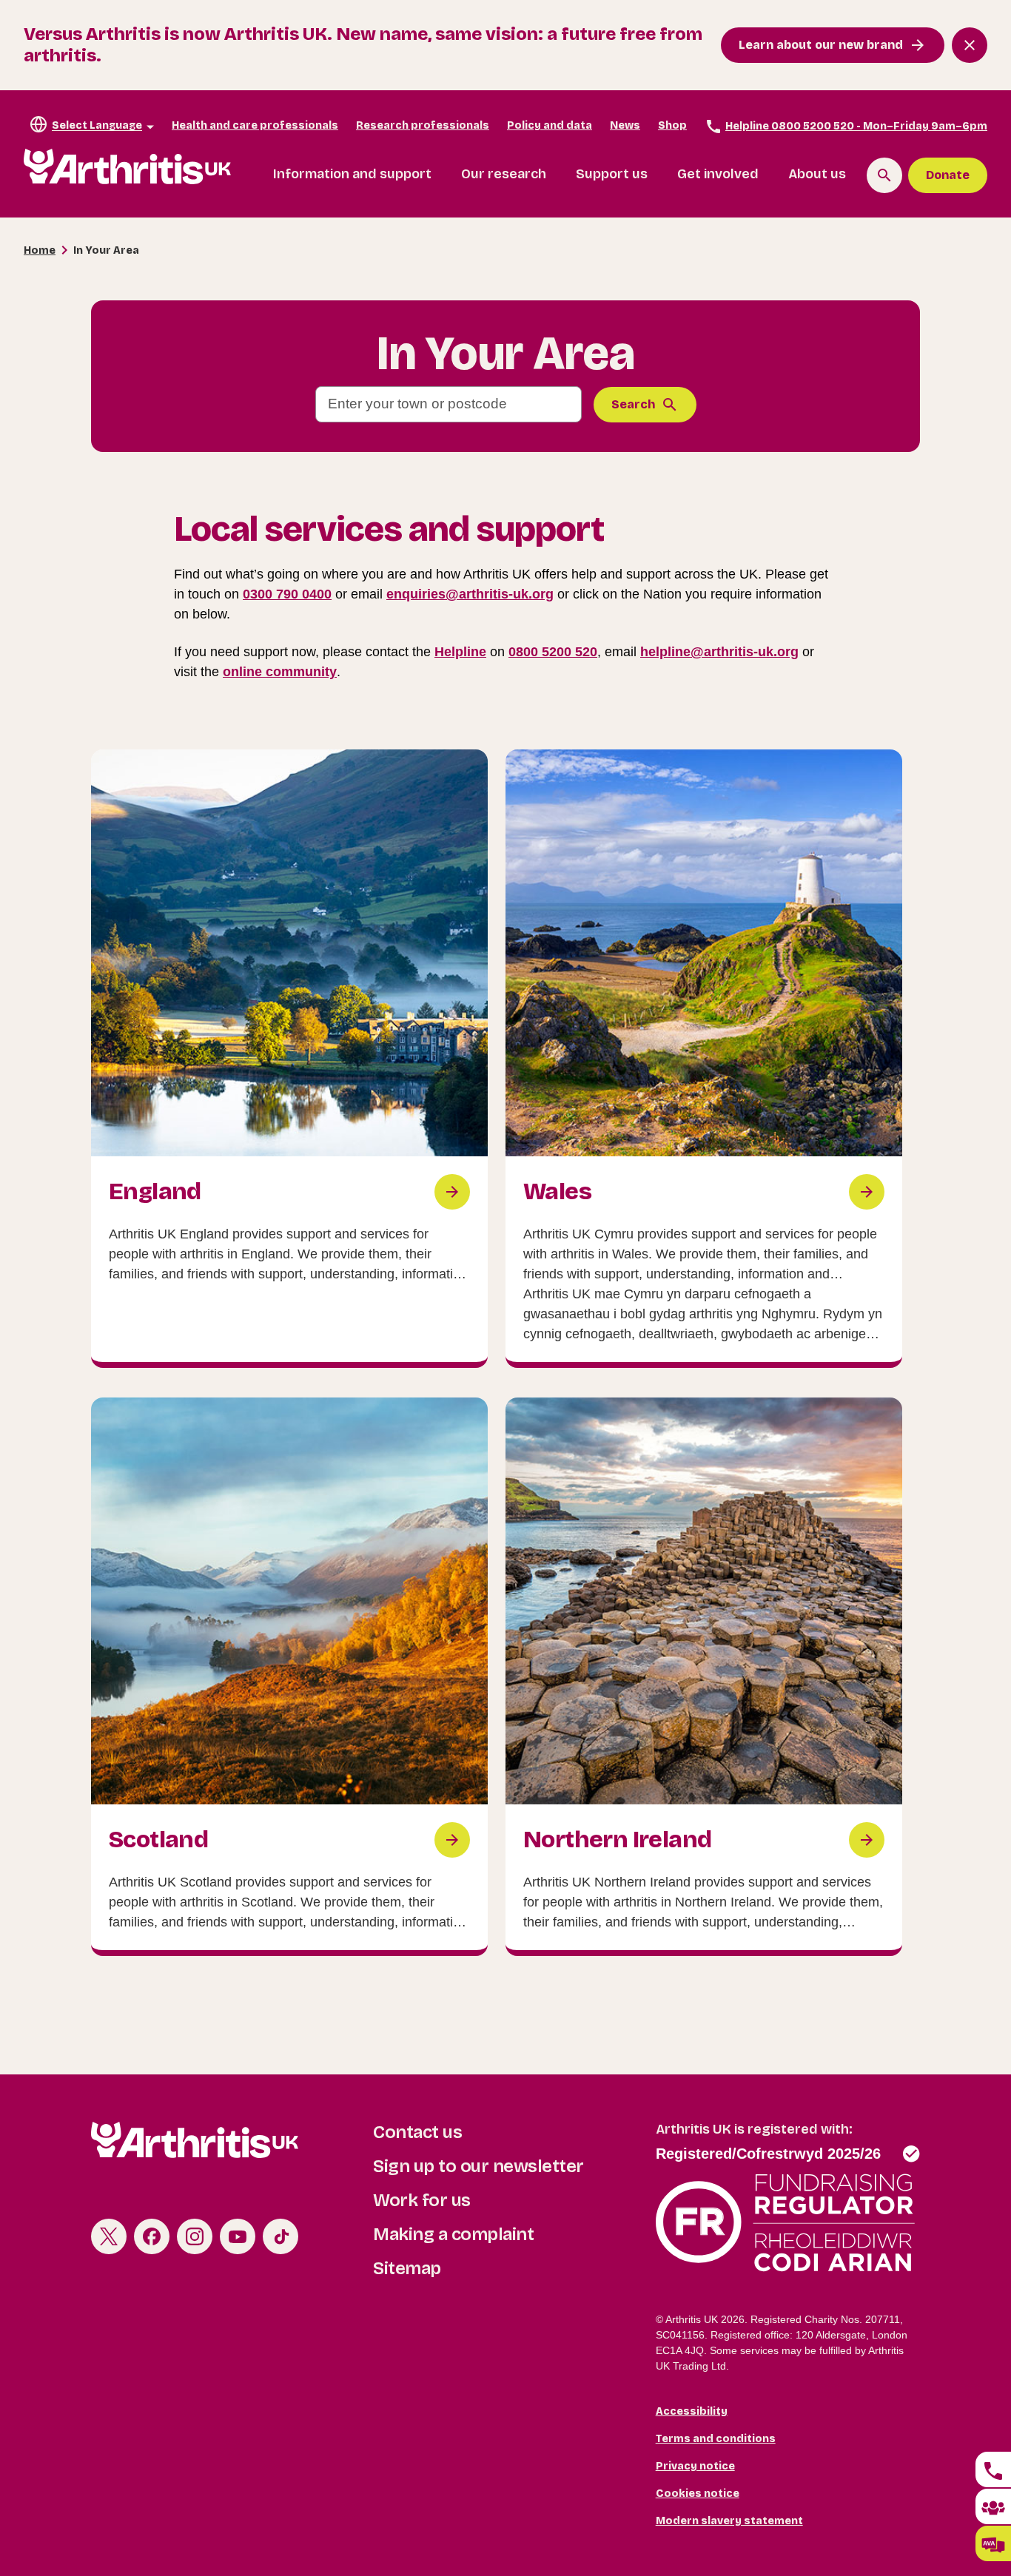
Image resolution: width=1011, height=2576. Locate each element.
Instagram (195, 2236)
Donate (948, 175)
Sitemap (407, 2268)
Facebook (152, 2236)
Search (633, 404)
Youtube (238, 2236)
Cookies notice (698, 2494)
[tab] (993, 2469)
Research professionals (423, 125)
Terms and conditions (716, 2439)
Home (40, 250)
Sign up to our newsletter (478, 2166)
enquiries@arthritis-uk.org (470, 594)
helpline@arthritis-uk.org (719, 652)
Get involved (718, 174)
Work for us (422, 2200)
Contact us (417, 2132)
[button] (993, 2543)
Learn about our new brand (821, 45)
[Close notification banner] (970, 45)
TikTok (281, 2236)
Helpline (460, 652)
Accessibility (692, 2411)
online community (280, 672)
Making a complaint (453, 2234)
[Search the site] (884, 175)
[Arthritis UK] (127, 167)
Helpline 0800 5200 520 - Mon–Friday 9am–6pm (856, 126)
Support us (612, 174)
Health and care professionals (255, 125)
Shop (672, 125)
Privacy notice (695, 2466)
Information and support (352, 174)
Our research (504, 174)
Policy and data (550, 125)
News (625, 125)
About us (817, 174)
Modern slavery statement (729, 2521)
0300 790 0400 (287, 594)
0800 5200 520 (553, 652)
